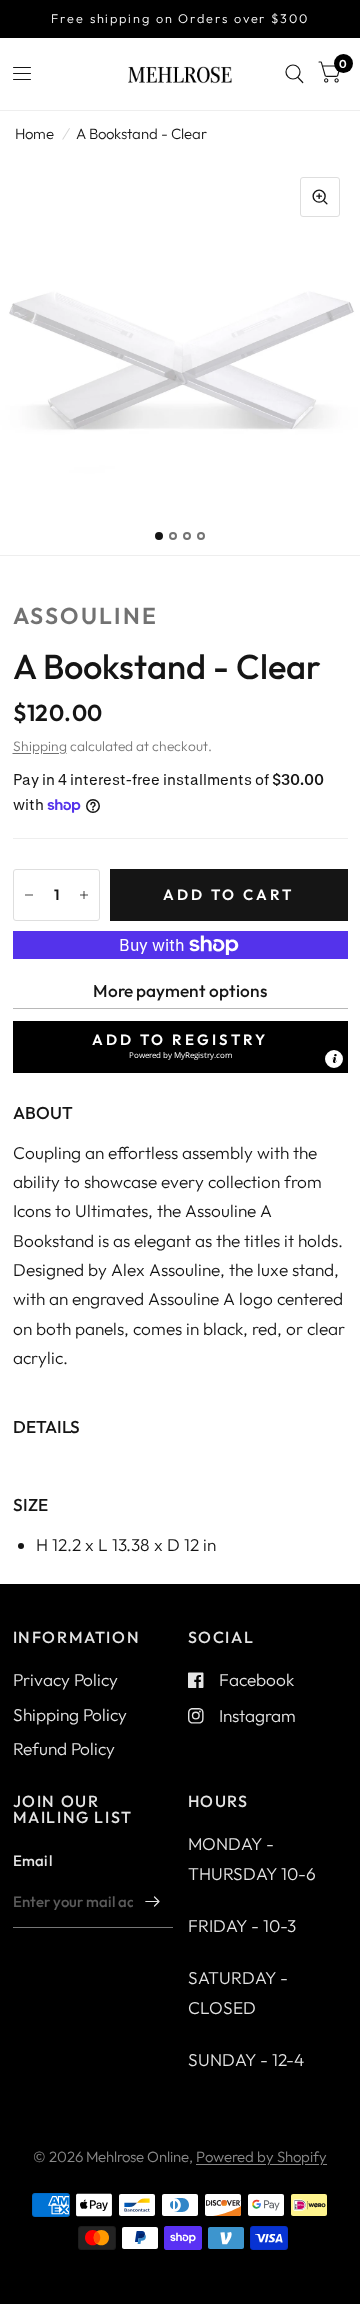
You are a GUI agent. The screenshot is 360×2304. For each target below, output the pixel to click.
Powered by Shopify (261, 2156)
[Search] (294, 74)
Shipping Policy (70, 1714)
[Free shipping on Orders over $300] (180, 19)
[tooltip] (334, 1059)
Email (33, 1860)
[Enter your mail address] (153, 1902)
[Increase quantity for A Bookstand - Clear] (84, 895)
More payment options (180, 990)
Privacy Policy (65, 1679)
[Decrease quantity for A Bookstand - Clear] (29, 895)
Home (34, 133)
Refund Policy (64, 1748)
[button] (180, 1047)
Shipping (40, 746)
